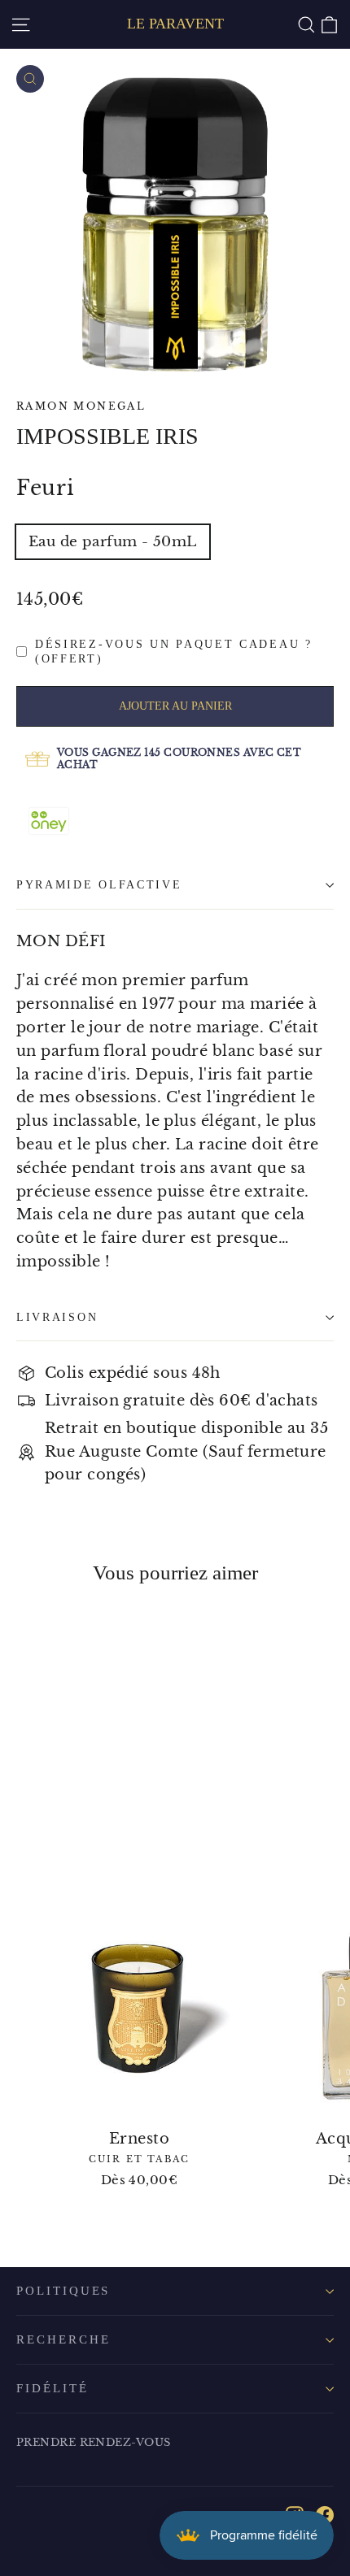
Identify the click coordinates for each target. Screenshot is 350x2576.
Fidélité (52, 2388)
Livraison (57, 1317)
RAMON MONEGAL (81, 406)
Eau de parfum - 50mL (113, 542)
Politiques (63, 2291)
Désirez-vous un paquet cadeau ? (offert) (174, 652)
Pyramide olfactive (99, 885)
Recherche (63, 2339)
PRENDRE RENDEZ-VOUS (94, 2442)
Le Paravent (175, 24)
